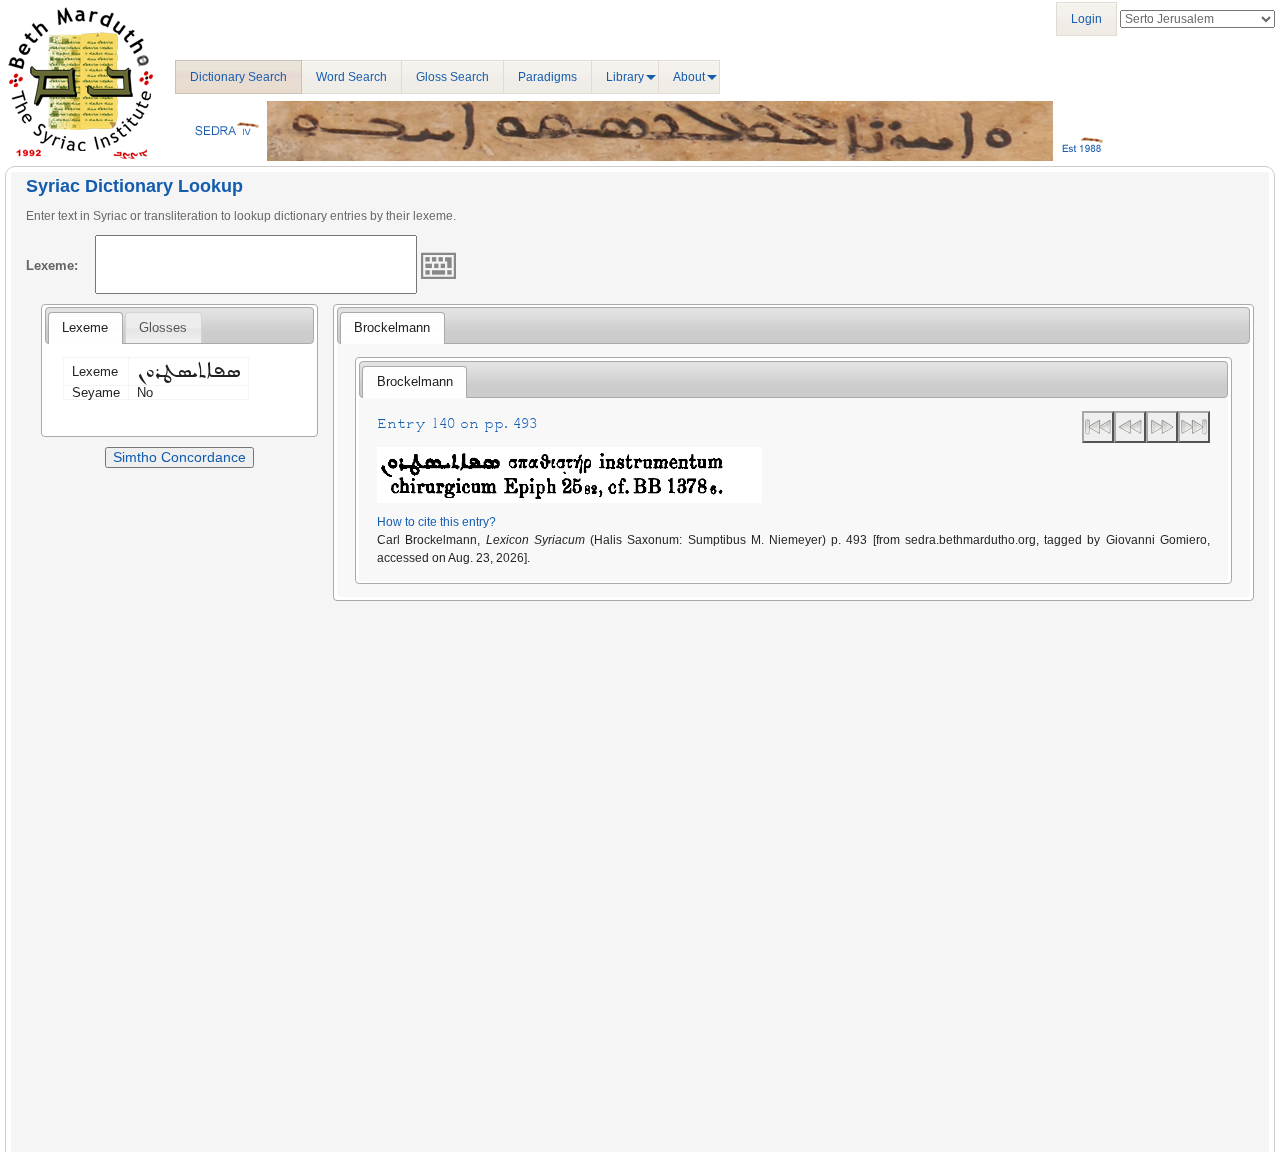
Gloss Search (452, 77)
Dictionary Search (238, 77)
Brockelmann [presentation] (392, 327)
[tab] (85, 328)
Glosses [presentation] (163, 327)
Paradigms (547, 77)
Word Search (351, 77)
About (689, 77)
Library (625, 77)
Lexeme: (52, 265)
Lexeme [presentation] (85, 327)
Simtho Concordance (179, 457)
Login (1086, 19)
